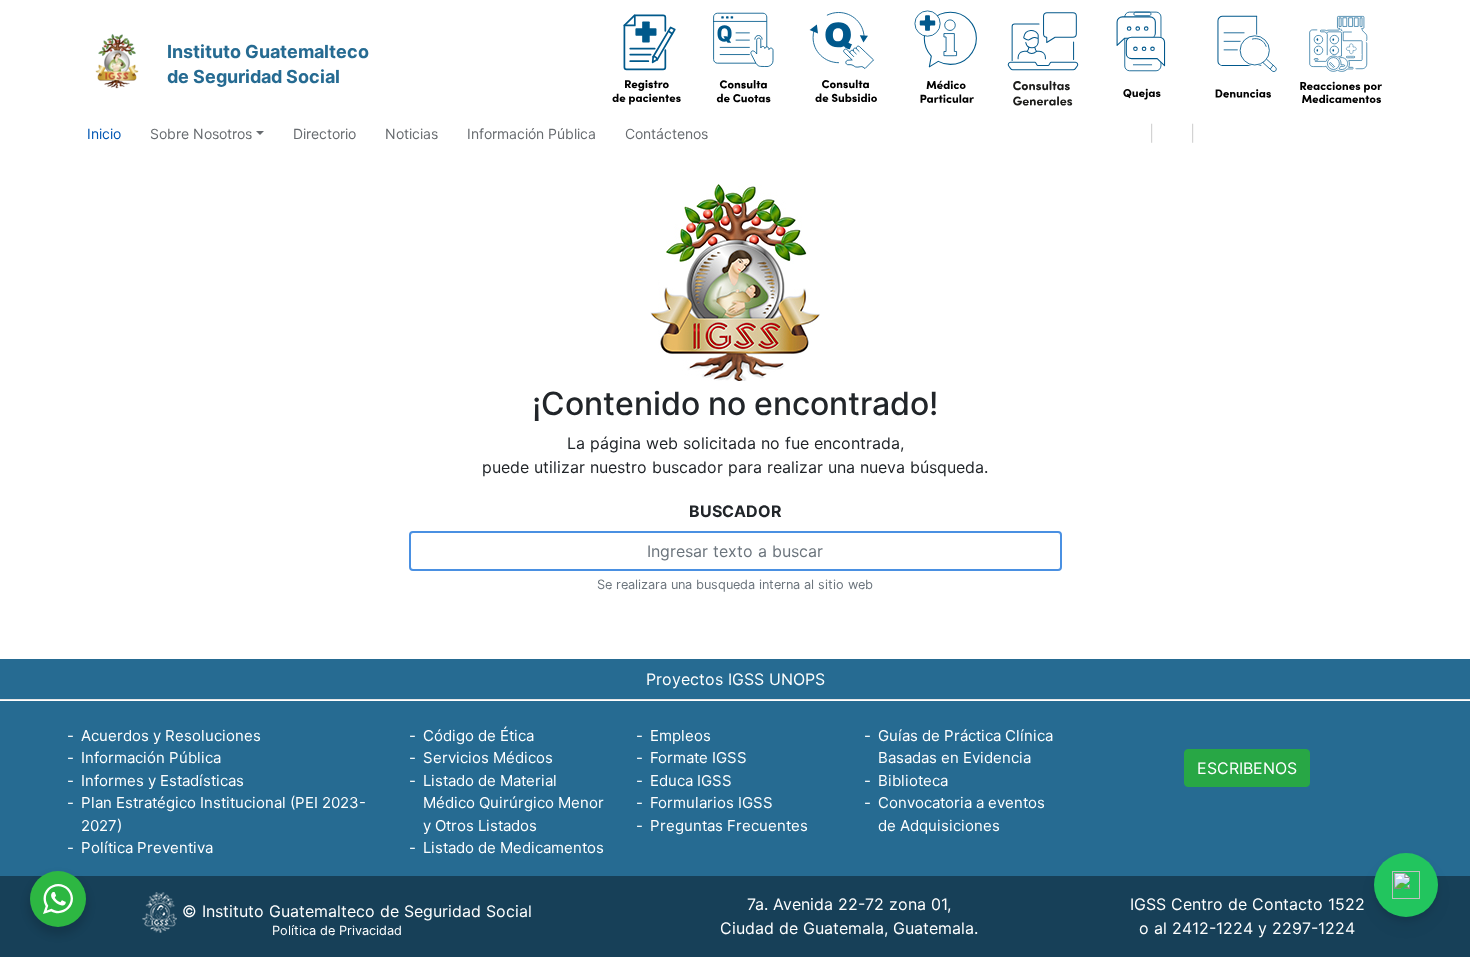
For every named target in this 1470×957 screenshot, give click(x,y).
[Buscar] (1172, 135)
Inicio (104, 133)
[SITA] (1241, 59)
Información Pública (531, 133)
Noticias (411, 133)
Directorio (324, 133)
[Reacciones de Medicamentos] (1340, 59)
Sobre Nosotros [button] (201, 133)
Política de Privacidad (337, 930)
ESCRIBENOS (1247, 768)
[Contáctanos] (1406, 885)
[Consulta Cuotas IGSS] (746, 59)
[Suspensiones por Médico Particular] (944, 59)
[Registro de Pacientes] (647, 59)
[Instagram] (1262, 135)
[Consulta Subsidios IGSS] (845, 59)
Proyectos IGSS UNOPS (735, 679)
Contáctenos (666, 133)
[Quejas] (1043, 59)
